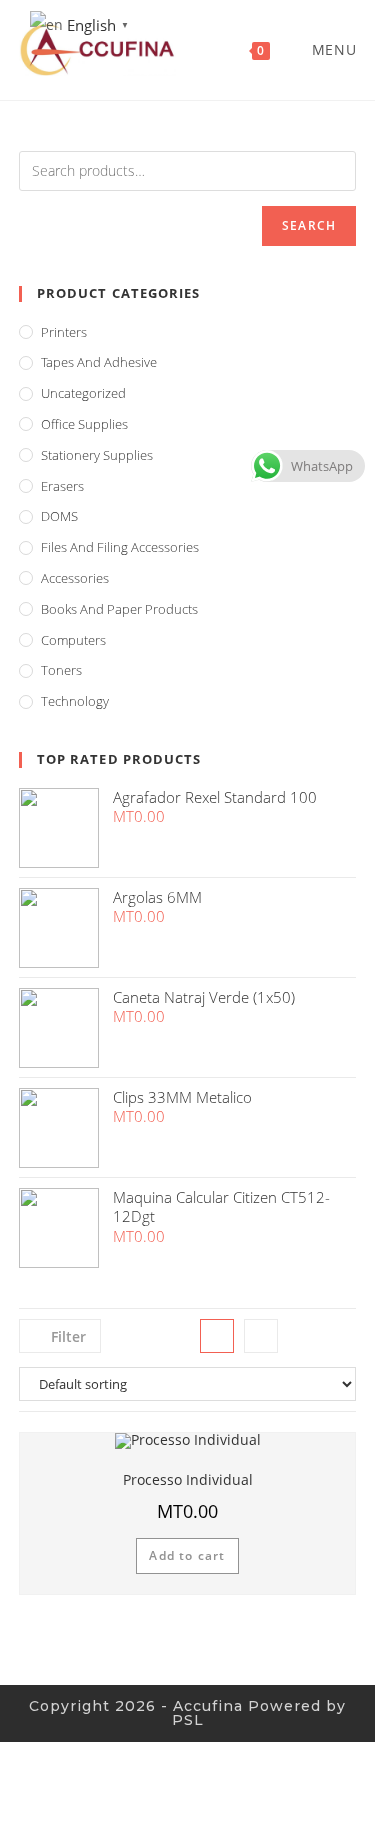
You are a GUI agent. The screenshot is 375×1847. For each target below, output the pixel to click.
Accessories (75, 578)
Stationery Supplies (97, 455)
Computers (73, 640)
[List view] (261, 1336)
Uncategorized (83, 393)
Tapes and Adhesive (99, 362)
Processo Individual (188, 1479)
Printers (64, 332)
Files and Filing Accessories (120, 547)
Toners (61, 670)
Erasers (62, 486)
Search (309, 225)
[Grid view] (217, 1336)
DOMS (59, 516)
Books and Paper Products (119, 609)
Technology (75, 701)
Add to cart (187, 1555)
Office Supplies (84, 424)
